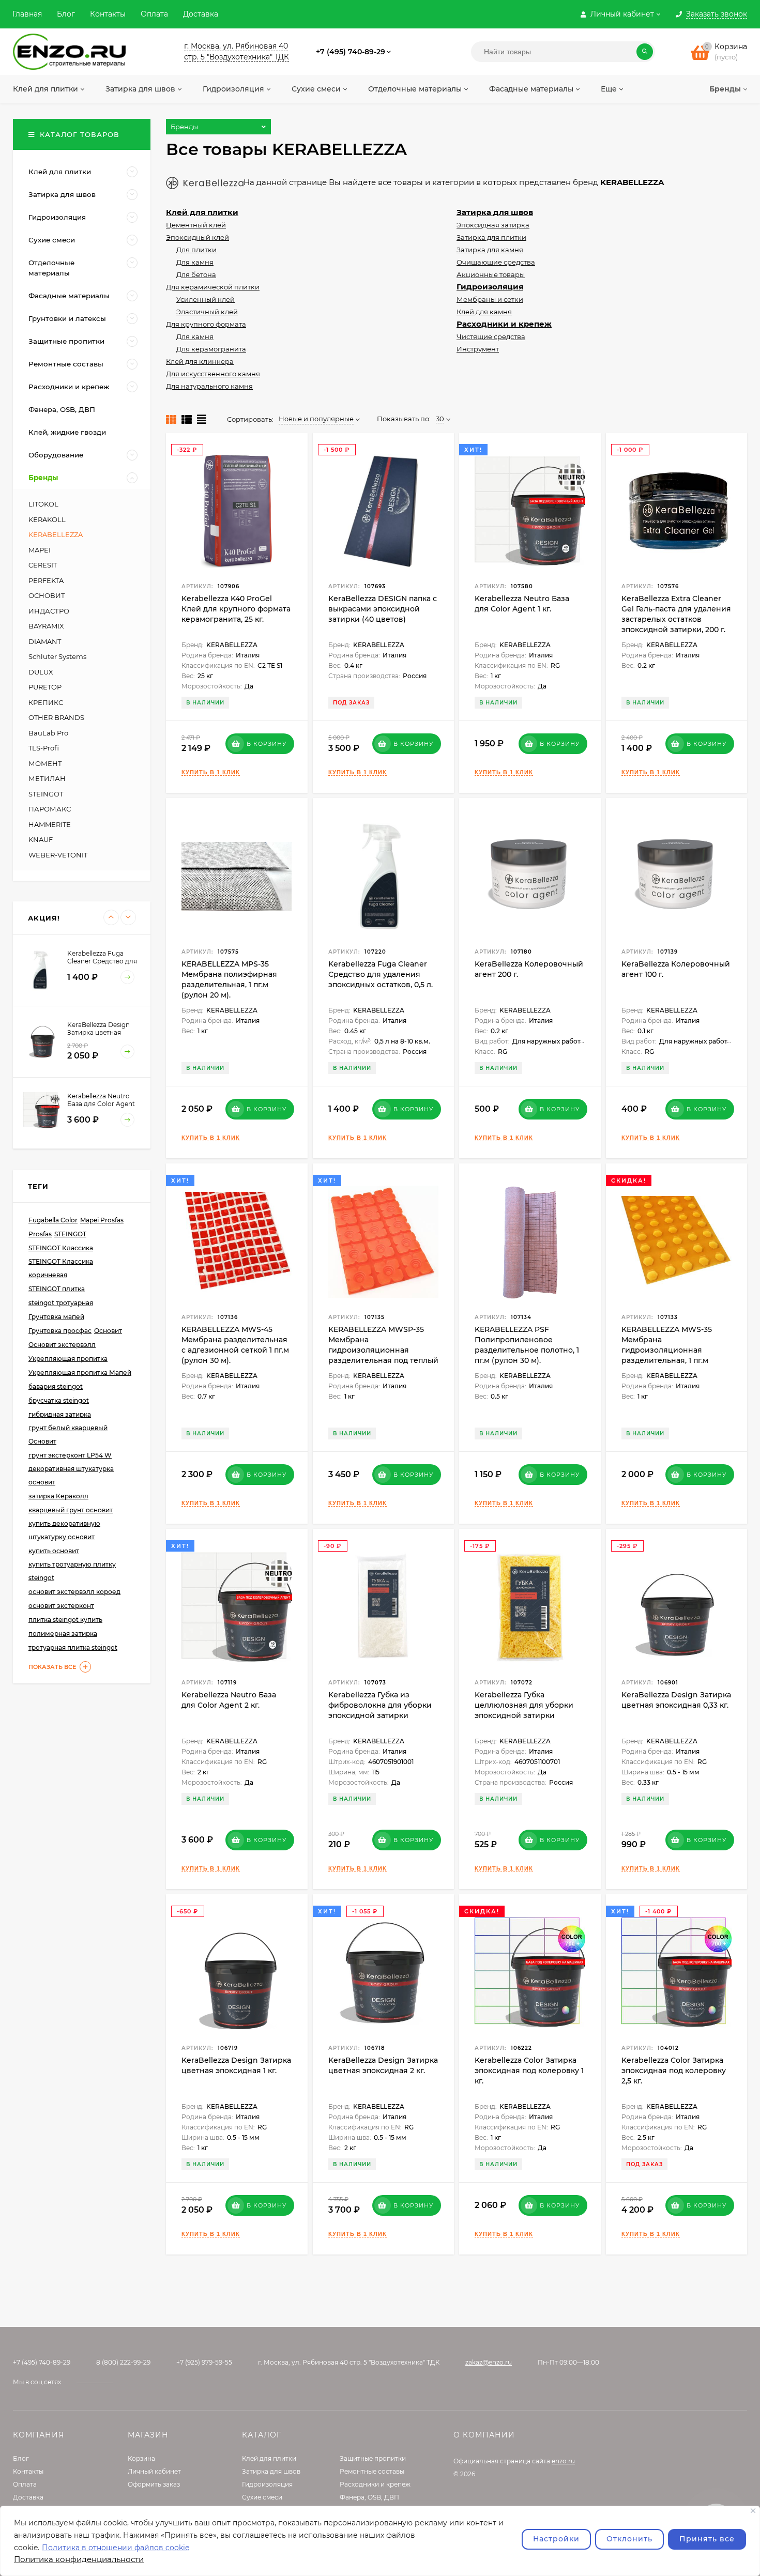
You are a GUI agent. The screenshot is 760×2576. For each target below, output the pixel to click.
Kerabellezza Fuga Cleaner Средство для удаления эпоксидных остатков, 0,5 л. (381, 974)
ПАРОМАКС (50, 809)
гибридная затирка (60, 1414)
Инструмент (478, 349)
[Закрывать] (753, 2511)
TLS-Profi (44, 748)
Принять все (707, 2539)
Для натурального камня (209, 386)
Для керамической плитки (213, 287)
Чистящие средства (491, 336)
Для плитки (196, 250)
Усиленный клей (206, 299)
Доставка (201, 14)
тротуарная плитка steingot (73, 1647)
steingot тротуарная (61, 1303)
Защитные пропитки (373, 2458)
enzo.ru (563, 2461)
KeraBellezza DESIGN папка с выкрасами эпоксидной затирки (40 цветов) (383, 609)
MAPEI (40, 550)
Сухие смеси (262, 2497)
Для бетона (196, 274)
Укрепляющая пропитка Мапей (80, 1373)
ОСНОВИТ (47, 595)
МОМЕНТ (45, 763)
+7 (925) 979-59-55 (204, 2362)
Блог (66, 14)
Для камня (195, 262)
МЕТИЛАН (47, 778)
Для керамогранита (211, 349)
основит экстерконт (61, 1606)
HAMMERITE (50, 824)
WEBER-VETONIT (58, 855)
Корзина (141, 2458)
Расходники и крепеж (504, 324)
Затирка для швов (495, 212)
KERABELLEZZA (56, 534)
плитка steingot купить (65, 1620)
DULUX (41, 672)
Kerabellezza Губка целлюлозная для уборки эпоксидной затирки (524, 1705)
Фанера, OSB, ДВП (369, 2497)
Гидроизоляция (490, 287)
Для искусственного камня (213, 374)
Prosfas (40, 1234)
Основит (108, 1331)
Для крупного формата (206, 324)
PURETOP (45, 687)
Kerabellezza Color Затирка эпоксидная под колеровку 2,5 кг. (674, 2071)
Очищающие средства (496, 262)
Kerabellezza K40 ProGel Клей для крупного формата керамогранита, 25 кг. (236, 609)
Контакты (108, 14)
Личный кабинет (154, 2471)
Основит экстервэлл (62, 1345)
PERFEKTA (46, 580)
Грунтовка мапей (56, 1317)
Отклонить (629, 2539)
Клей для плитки (202, 212)
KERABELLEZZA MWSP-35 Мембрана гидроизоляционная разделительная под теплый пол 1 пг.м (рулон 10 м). (383, 1350)
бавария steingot (56, 1386)
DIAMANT (45, 641)
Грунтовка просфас (60, 1331)
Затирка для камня (490, 250)
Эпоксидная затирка (493, 225)
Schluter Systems (57, 656)
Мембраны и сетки (490, 299)
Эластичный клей (207, 312)
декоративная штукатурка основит (71, 1475)
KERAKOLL (47, 519)
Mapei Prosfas (102, 1220)
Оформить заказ (154, 2484)
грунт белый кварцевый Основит (68, 1435)
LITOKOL (43, 504)
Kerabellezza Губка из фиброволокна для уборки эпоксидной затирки (380, 1705)
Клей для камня (484, 312)
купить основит (54, 1551)
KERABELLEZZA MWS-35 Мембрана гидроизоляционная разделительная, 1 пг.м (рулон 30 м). (667, 1350)
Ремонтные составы (372, 2471)
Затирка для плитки (491, 237)
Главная (27, 14)
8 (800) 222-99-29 (123, 2362)
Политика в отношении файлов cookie (116, 2548)
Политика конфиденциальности (79, 2559)
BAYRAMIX (46, 626)
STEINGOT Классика (61, 1248)
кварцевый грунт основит (71, 1510)
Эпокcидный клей (197, 237)
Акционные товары (491, 274)
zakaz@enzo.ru (489, 2362)
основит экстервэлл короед (74, 1592)
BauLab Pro (48, 733)
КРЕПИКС (46, 702)
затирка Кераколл (58, 1496)
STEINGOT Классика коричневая (61, 1268)
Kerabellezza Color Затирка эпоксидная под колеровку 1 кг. (529, 2071)
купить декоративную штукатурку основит (64, 1530)
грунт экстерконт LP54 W (70, 1455)
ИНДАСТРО (49, 611)
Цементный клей (196, 225)
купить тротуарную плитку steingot (72, 1571)
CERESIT (43, 565)
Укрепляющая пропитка (68, 1359)
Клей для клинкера (200, 361)
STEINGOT (46, 794)
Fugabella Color (53, 1220)
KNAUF (41, 839)
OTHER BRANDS (56, 717)
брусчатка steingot (59, 1400)
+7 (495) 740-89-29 (351, 52)
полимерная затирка (63, 1634)
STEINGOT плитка (57, 1289)
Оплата (154, 14)
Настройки (556, 2539)
